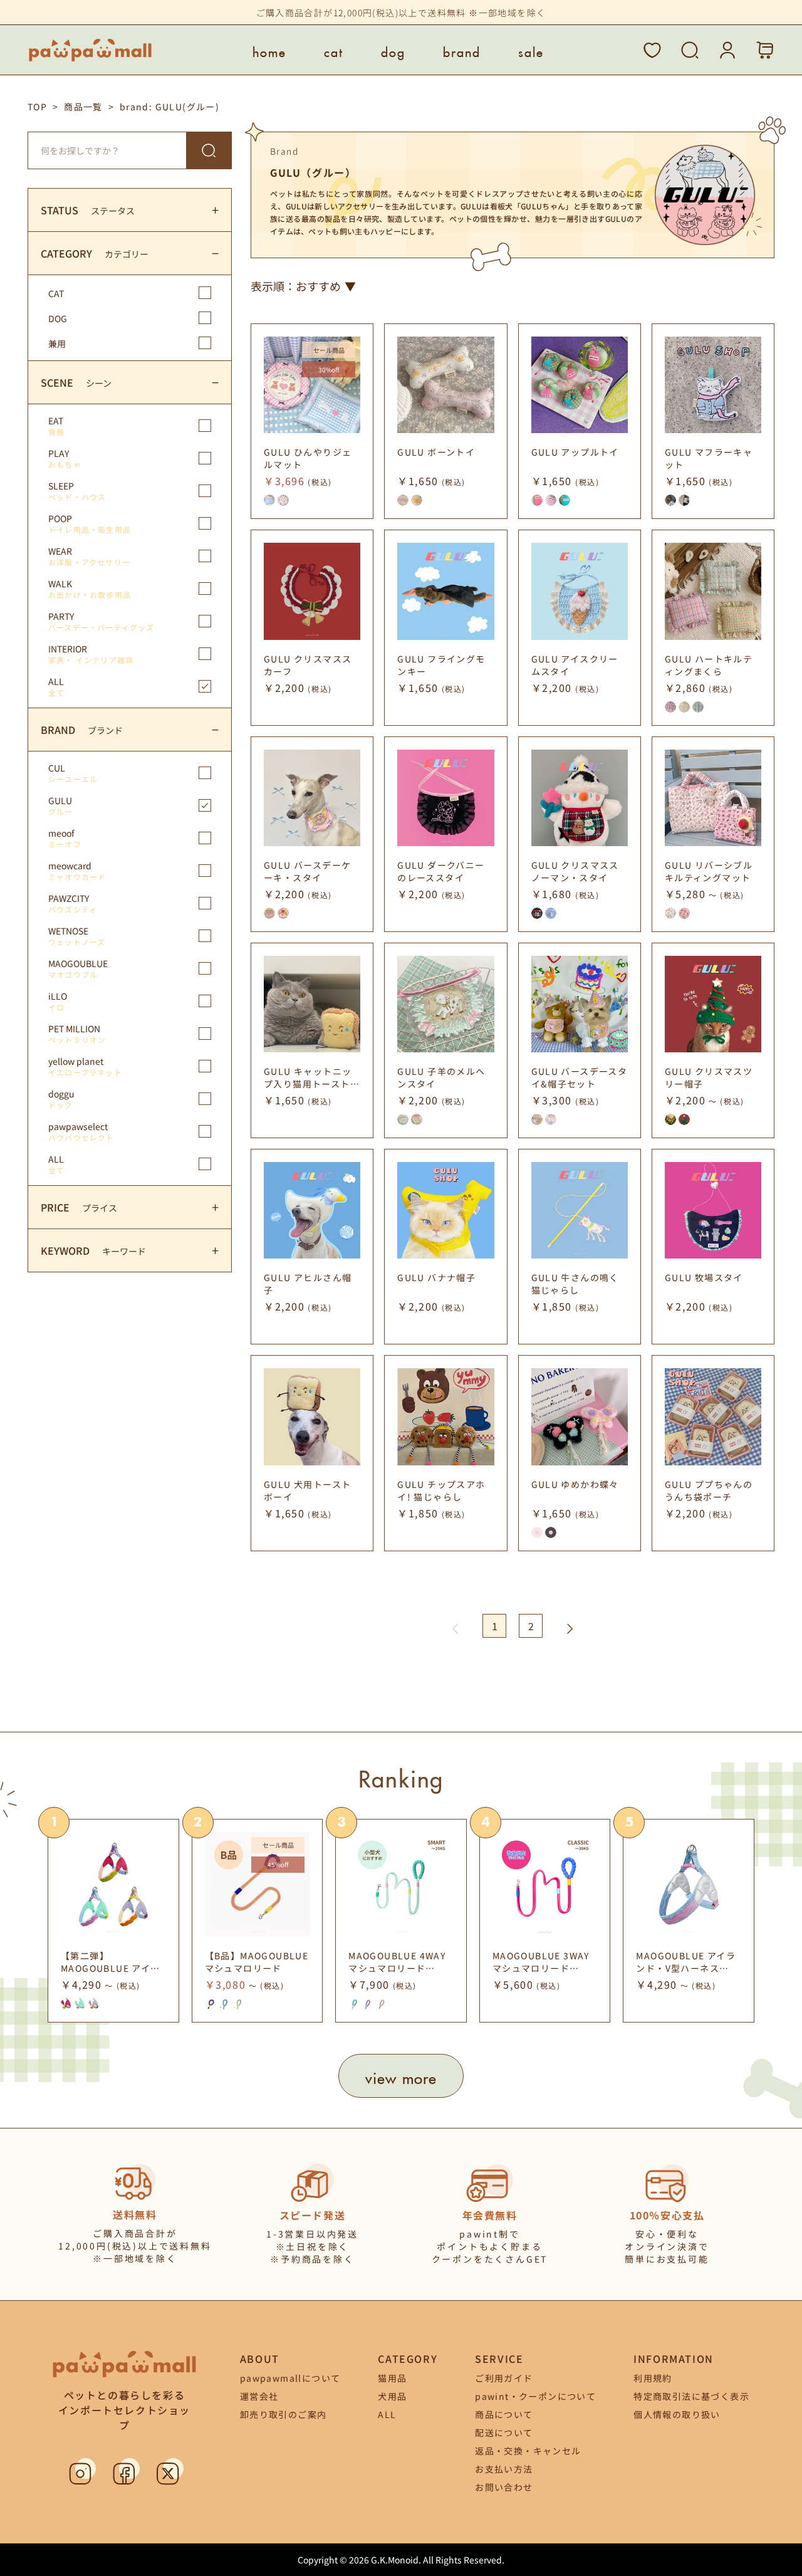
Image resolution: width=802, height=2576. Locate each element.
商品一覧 (83, 107)
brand (462, 50)
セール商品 (329, 350)
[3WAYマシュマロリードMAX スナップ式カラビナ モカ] (238, 2004)
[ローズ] (417, 1119)
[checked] (537, 913)
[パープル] (551, 500)
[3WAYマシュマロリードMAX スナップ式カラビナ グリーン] (224, 2004)
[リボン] (403, 1119)
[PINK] (66, 2004)
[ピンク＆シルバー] (684, 913)
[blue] (551, 913)
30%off (329, 369)
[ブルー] (269, 500)
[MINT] (80, 2004)
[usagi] (551, 1119)
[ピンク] (283, 500)
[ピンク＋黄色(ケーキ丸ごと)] (269, 913)
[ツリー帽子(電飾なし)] (684, 1119)
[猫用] (670, 500)
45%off (278, 1864)
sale (531, 50)
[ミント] (354, 2004)
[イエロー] (684, 707)
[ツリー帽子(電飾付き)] (670, 1119)
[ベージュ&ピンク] (670, 913)
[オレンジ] (382, 2004)
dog (393, 50)
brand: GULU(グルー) (169, 107)
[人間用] (684, 500)
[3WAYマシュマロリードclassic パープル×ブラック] (211, 2004)
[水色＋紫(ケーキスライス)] (283, 913)
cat (334, 50)
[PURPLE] (94, 2004)
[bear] (537, 1119)
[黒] (551, 1532)
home (269, 50)
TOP (37, 107)
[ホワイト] (417, 500)
